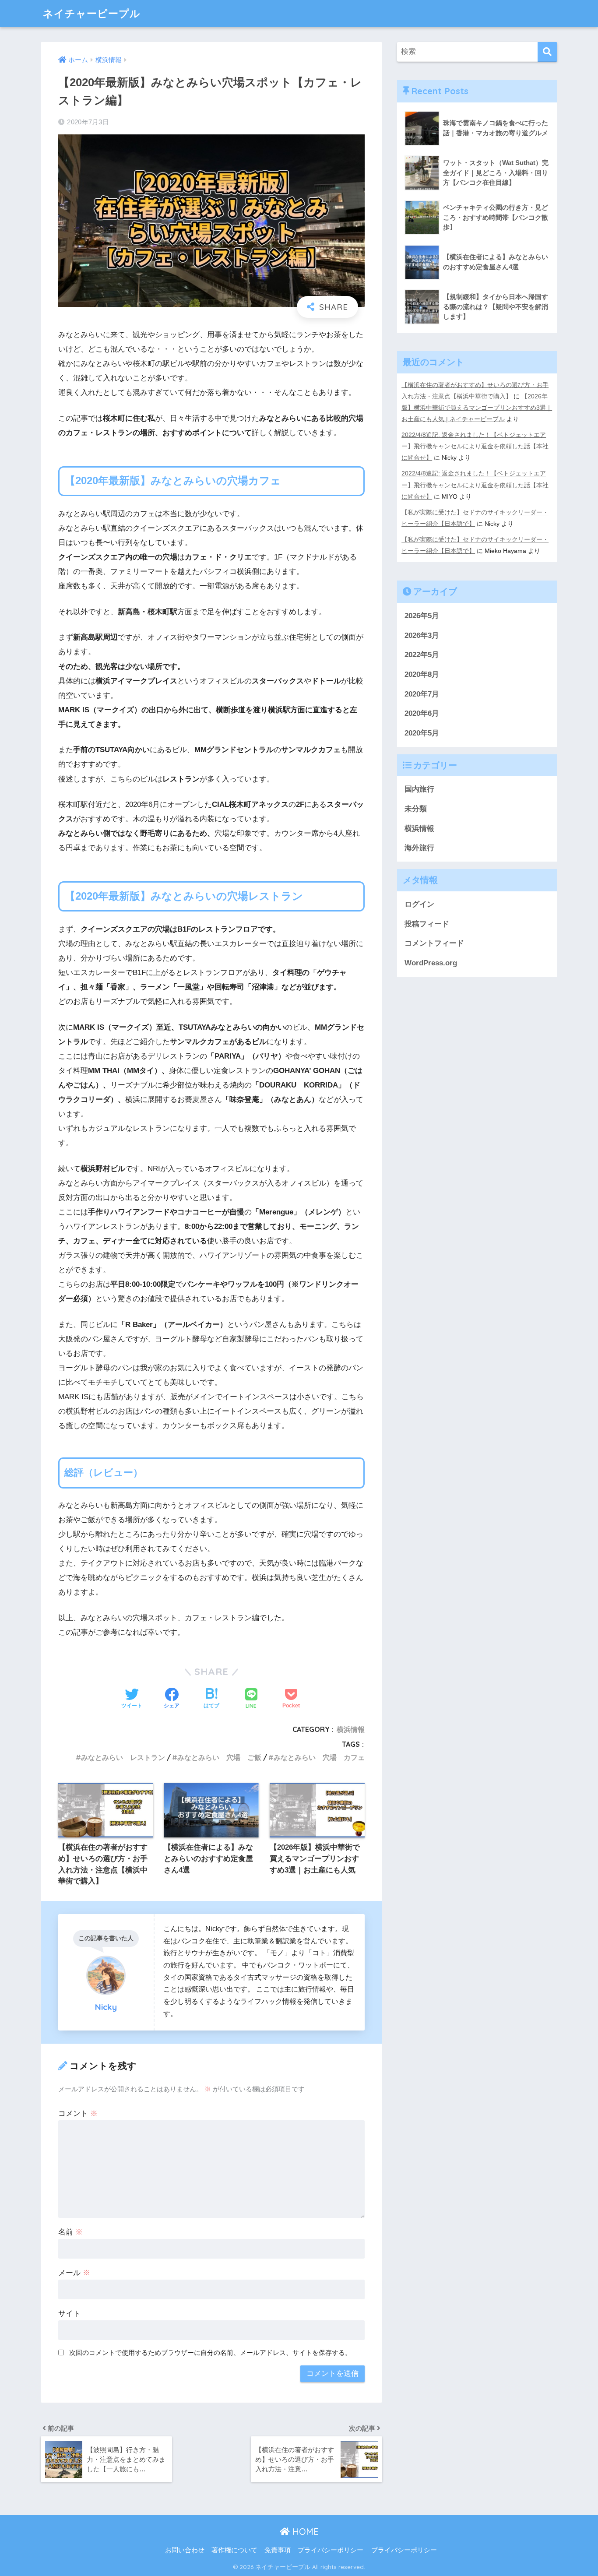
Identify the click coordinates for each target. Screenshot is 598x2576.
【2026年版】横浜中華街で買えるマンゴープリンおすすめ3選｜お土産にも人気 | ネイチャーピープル (477, 408)
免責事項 (278, 2550)
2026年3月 (422, 635)
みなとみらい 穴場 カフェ (319, 1757)
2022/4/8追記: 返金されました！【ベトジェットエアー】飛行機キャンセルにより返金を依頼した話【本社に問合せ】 (475, 446)
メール (74, 2273)
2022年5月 (422, 655)
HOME (304, 2532)
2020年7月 (422, 694)
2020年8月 (422, 674)
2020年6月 (422, 713)
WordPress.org (431, 963)
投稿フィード (427, 924)
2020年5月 (422, 733)
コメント (78, 2113)
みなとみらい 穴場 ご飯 (219, 1757)
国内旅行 (419, 789)
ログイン (419, 904)
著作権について (234, 2550)
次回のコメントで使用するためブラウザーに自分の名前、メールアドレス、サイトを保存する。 (210, 2353)
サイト (69, 2314)
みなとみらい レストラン (123, 1757)
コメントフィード (434, 943)
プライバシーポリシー (331, 2550)
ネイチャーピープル (92, 13)
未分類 (416, 809)
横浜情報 (351, 1729)
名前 (70, 2232)
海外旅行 (419, 848)
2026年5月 (422, 616)
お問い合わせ (185, 2550)
